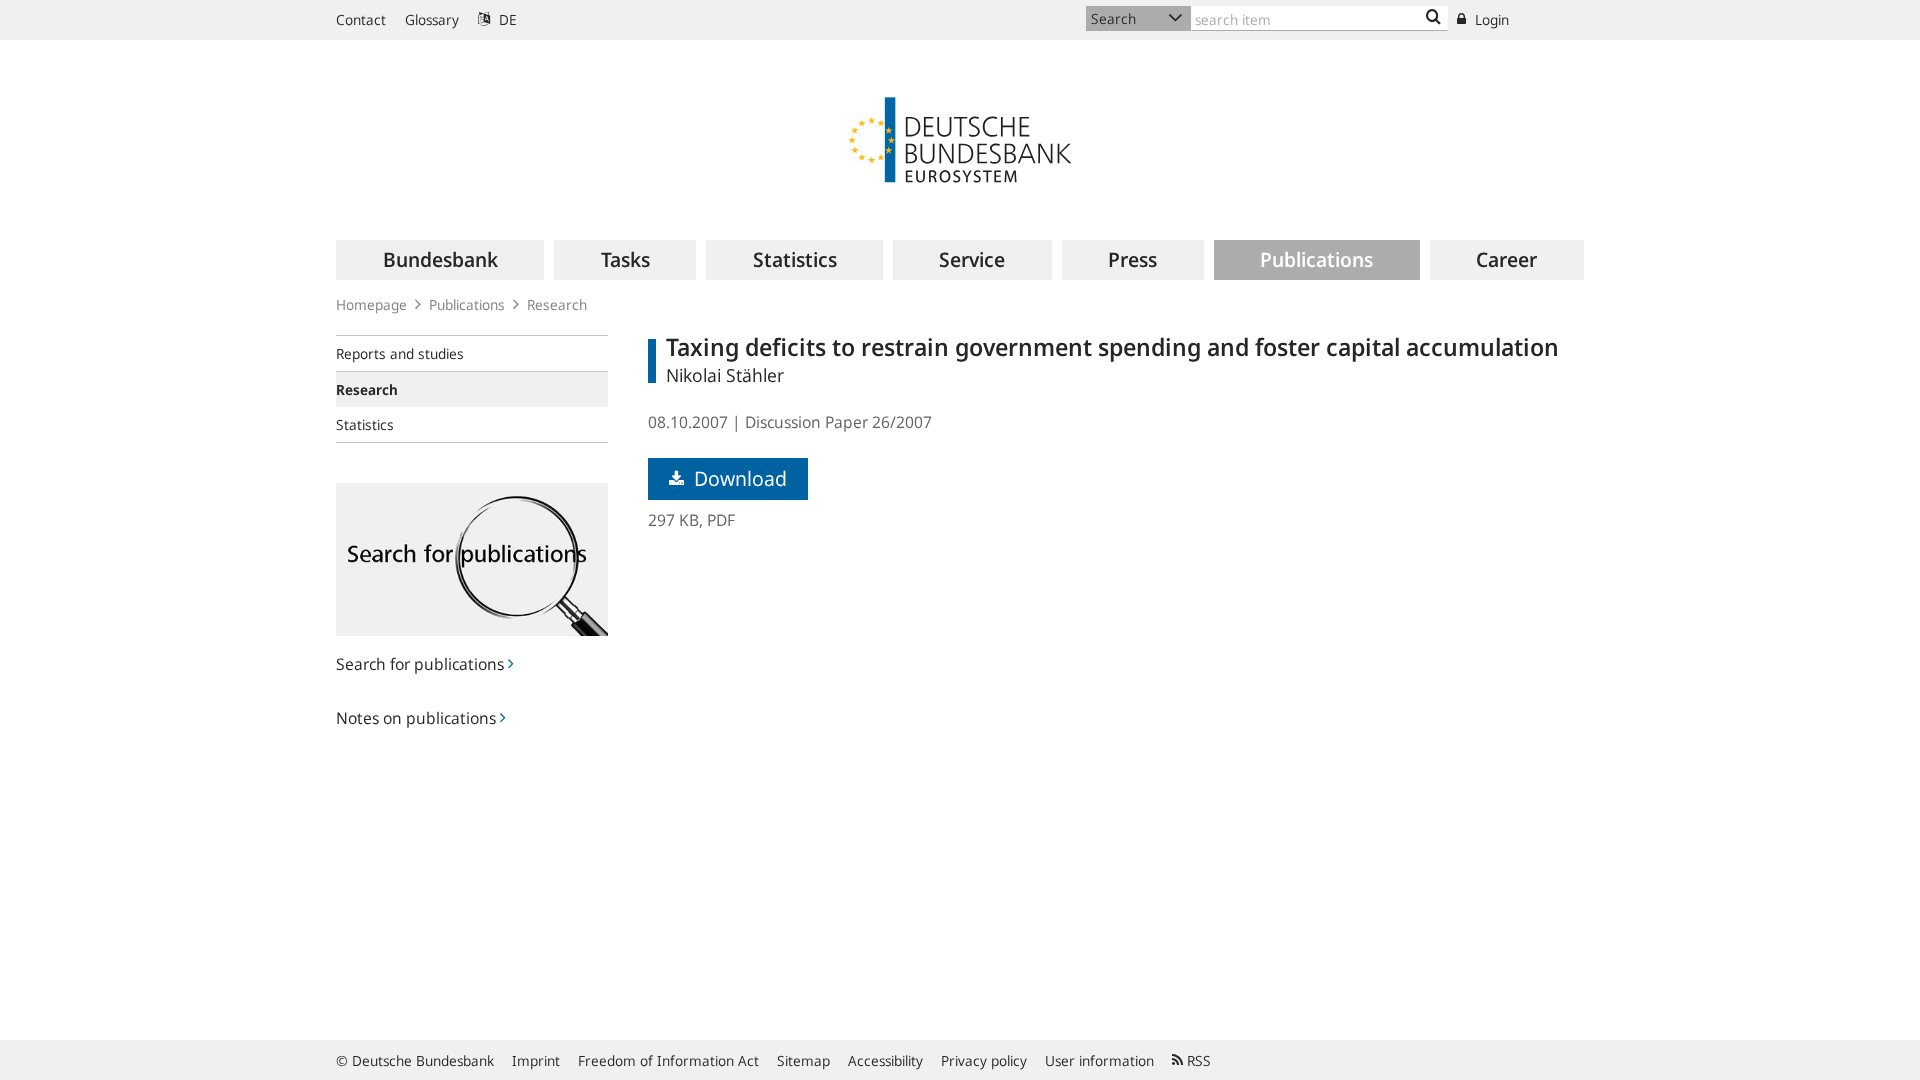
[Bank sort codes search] (1433, 18)
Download (738, 478)
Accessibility (885, 1060)
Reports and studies (400, 353)
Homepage (371, 304)
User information (1099, 1060)
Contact (361, 19)
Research (557, 304)
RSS (1197, 1060)
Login (1490, 19)
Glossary (432, 19)
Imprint (536, 1060)
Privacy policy (984, 1060)
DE (506, 19)
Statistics (365, 424)
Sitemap (803, 1060)
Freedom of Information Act (668, 1060)
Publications (467, 304)
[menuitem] (440, 260)
